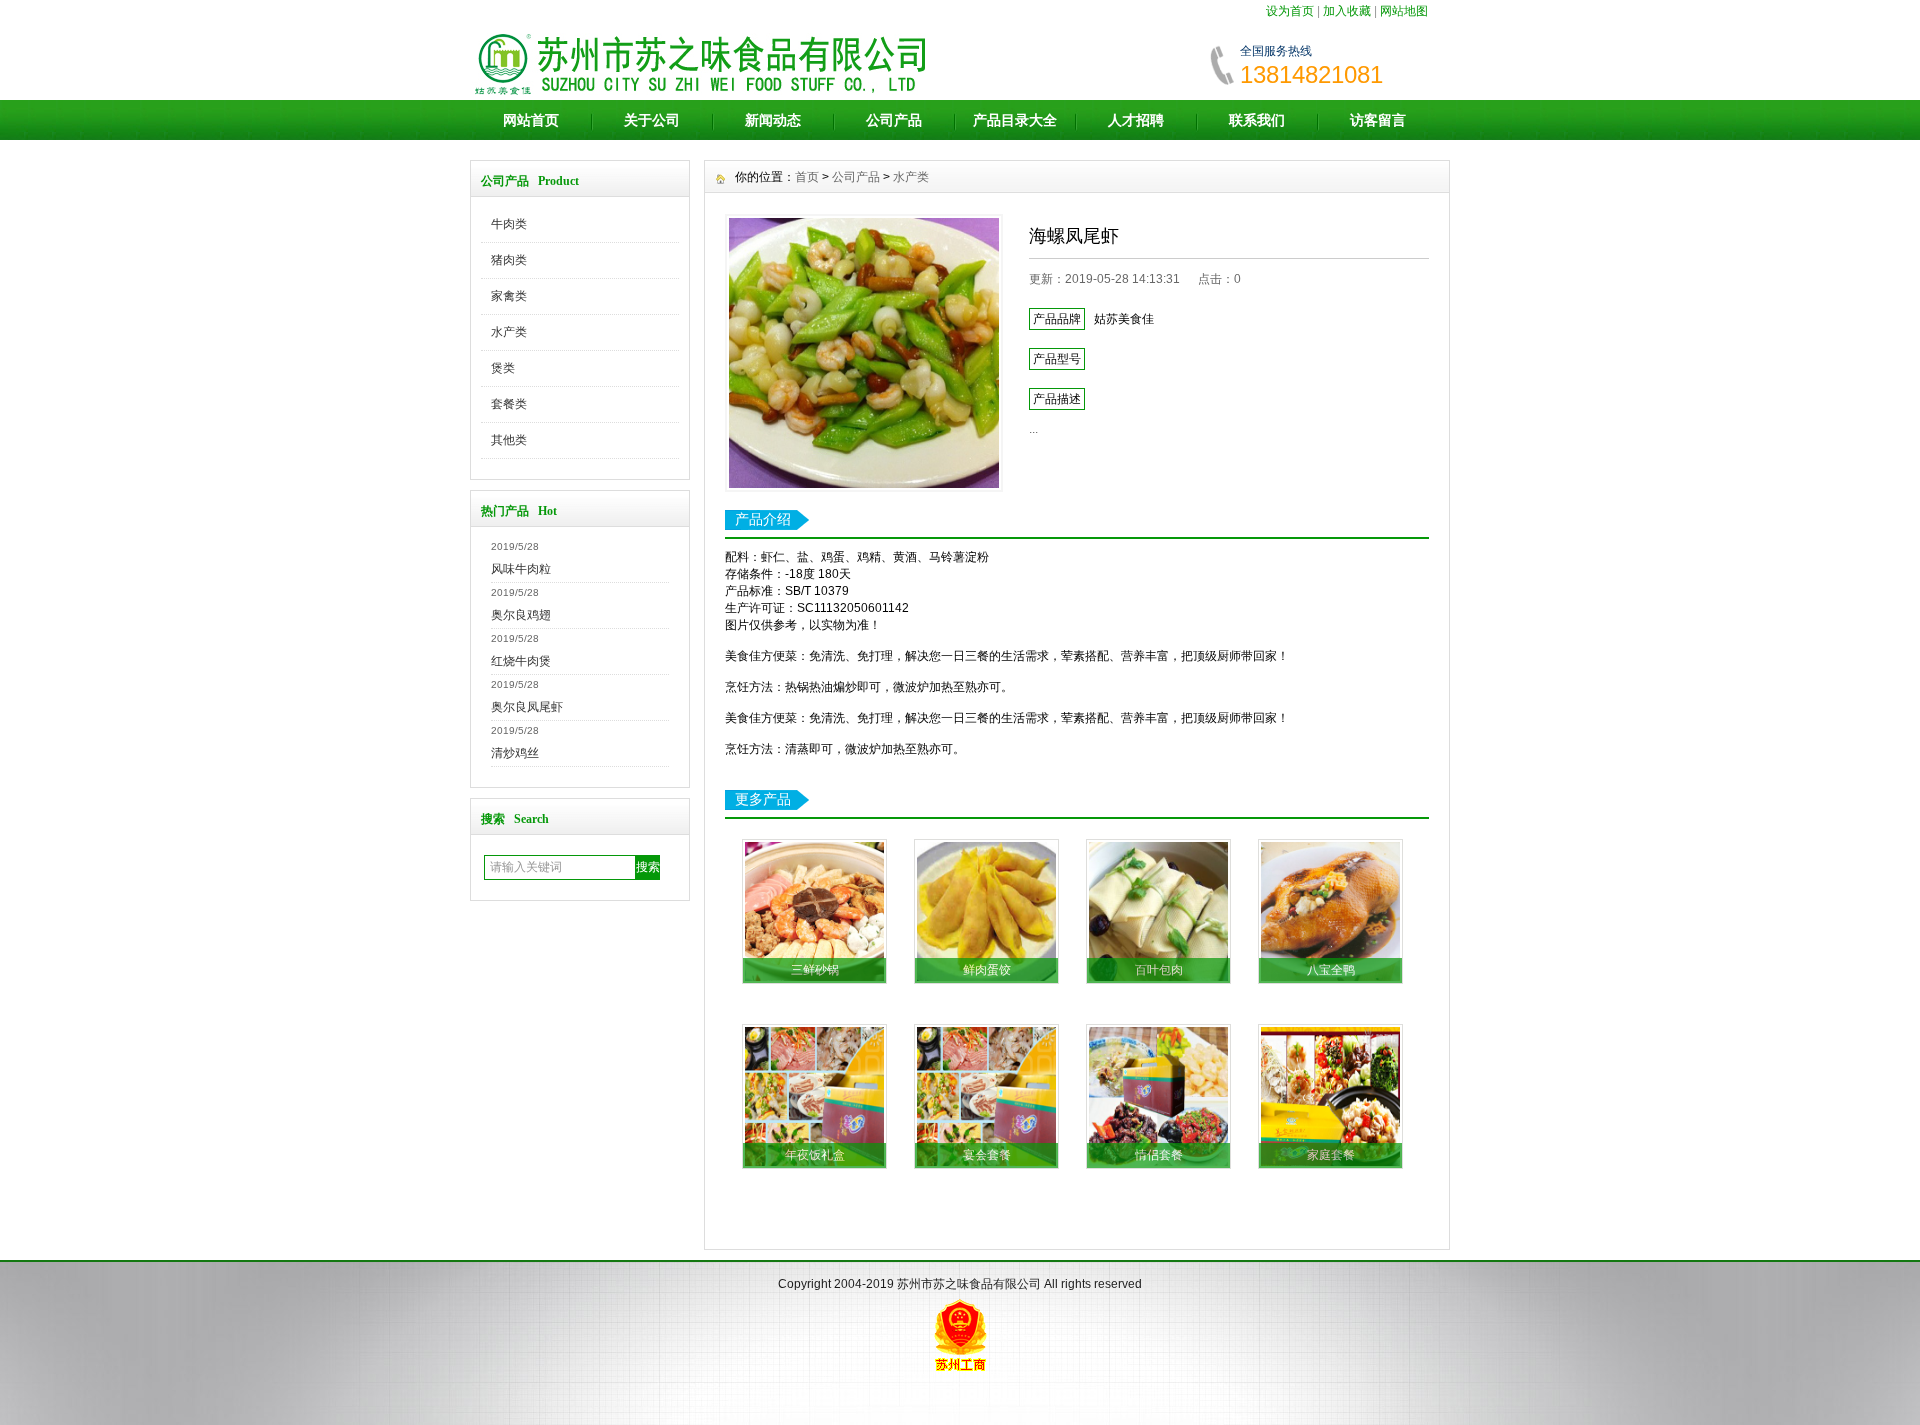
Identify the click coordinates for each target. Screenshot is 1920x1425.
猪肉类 (509, 260)
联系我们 (1257, 120)
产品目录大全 (1015, 120)
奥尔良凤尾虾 (527, 707)
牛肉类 (509, 224)
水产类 (509, 332)
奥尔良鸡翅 (521, 615)
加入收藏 (1347, 11)
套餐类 (509, 404)
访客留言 (1378, 120)
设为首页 (1290, 11)
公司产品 (894, 120)
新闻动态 (773, 120)
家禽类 (509, 296)
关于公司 (652, 120)
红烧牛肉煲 (521, 661)
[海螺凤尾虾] (864, 353)
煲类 (503, 368)
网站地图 (1404, 11)
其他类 (509, 440)
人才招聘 (1136, 120)
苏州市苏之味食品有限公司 (969, 1284)
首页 (807, 177)
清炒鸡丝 (515, 753)
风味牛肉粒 (521, 569)
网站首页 (531, 120)
